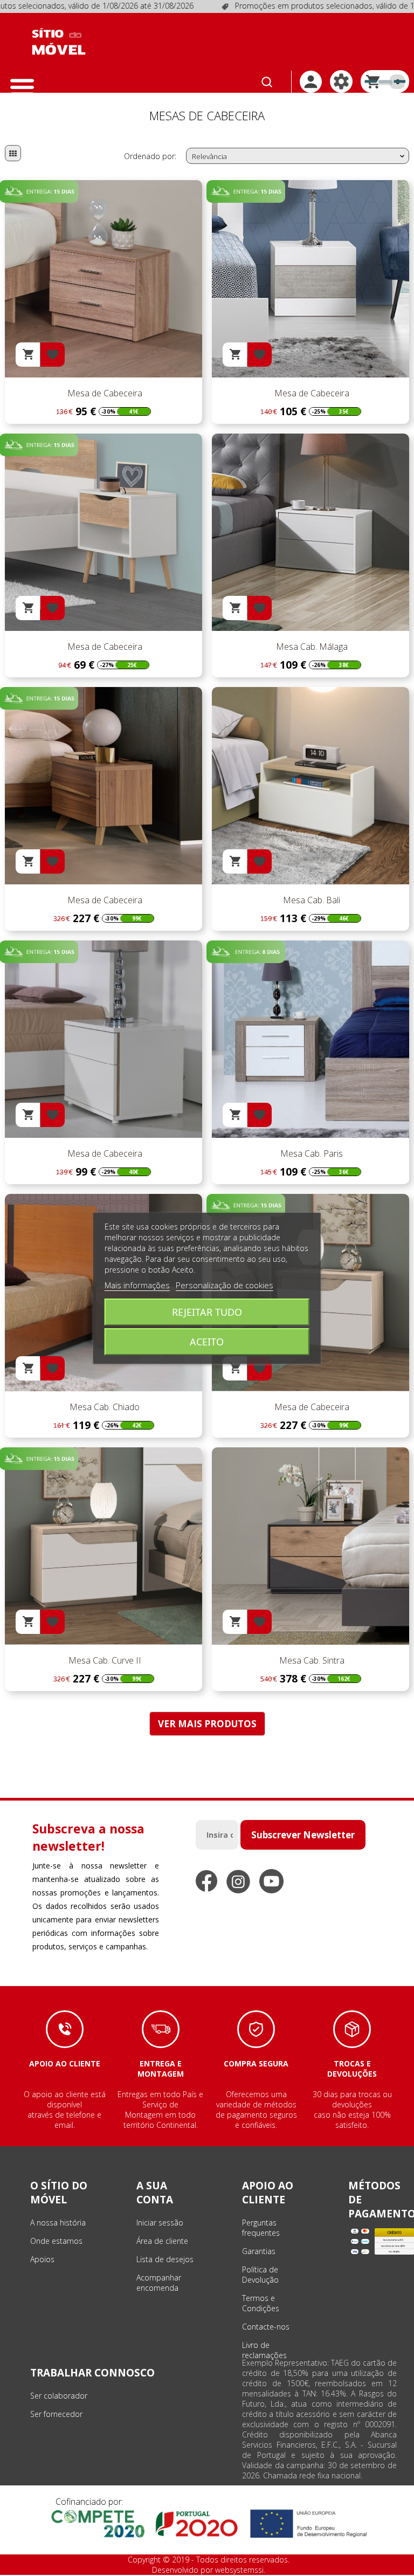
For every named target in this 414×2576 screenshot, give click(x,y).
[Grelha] (13, 153)
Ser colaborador (59, 2396)
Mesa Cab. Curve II (104, 1660)
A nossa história (58, 2223)
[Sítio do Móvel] (59, 42)
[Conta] (311, 82)
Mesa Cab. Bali (310, 900)
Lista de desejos (165, 2259)
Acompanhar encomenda (159, 2283)
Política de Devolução (260, 2275)
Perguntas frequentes (261, 2228)
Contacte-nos (266, 2327)
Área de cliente (162, 2241)
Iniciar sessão (160, 2223)
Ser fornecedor (56, 2414)
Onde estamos (56, 2241)
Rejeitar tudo (207, 1312)
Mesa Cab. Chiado (103, 1407)
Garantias (259, 2251)
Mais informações (137, 1285)
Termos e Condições (261, 2303)
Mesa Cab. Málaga (311, 647)
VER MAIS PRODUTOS (207, 1724)
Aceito (207, 1342)
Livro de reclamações (264, 2350)
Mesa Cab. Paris (310, 1153)
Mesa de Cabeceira (104, 393)
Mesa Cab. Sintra (311, 1660)
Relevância (299, 156)
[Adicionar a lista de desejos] (53, 355)
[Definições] (341, 81)
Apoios (42, 2259)
